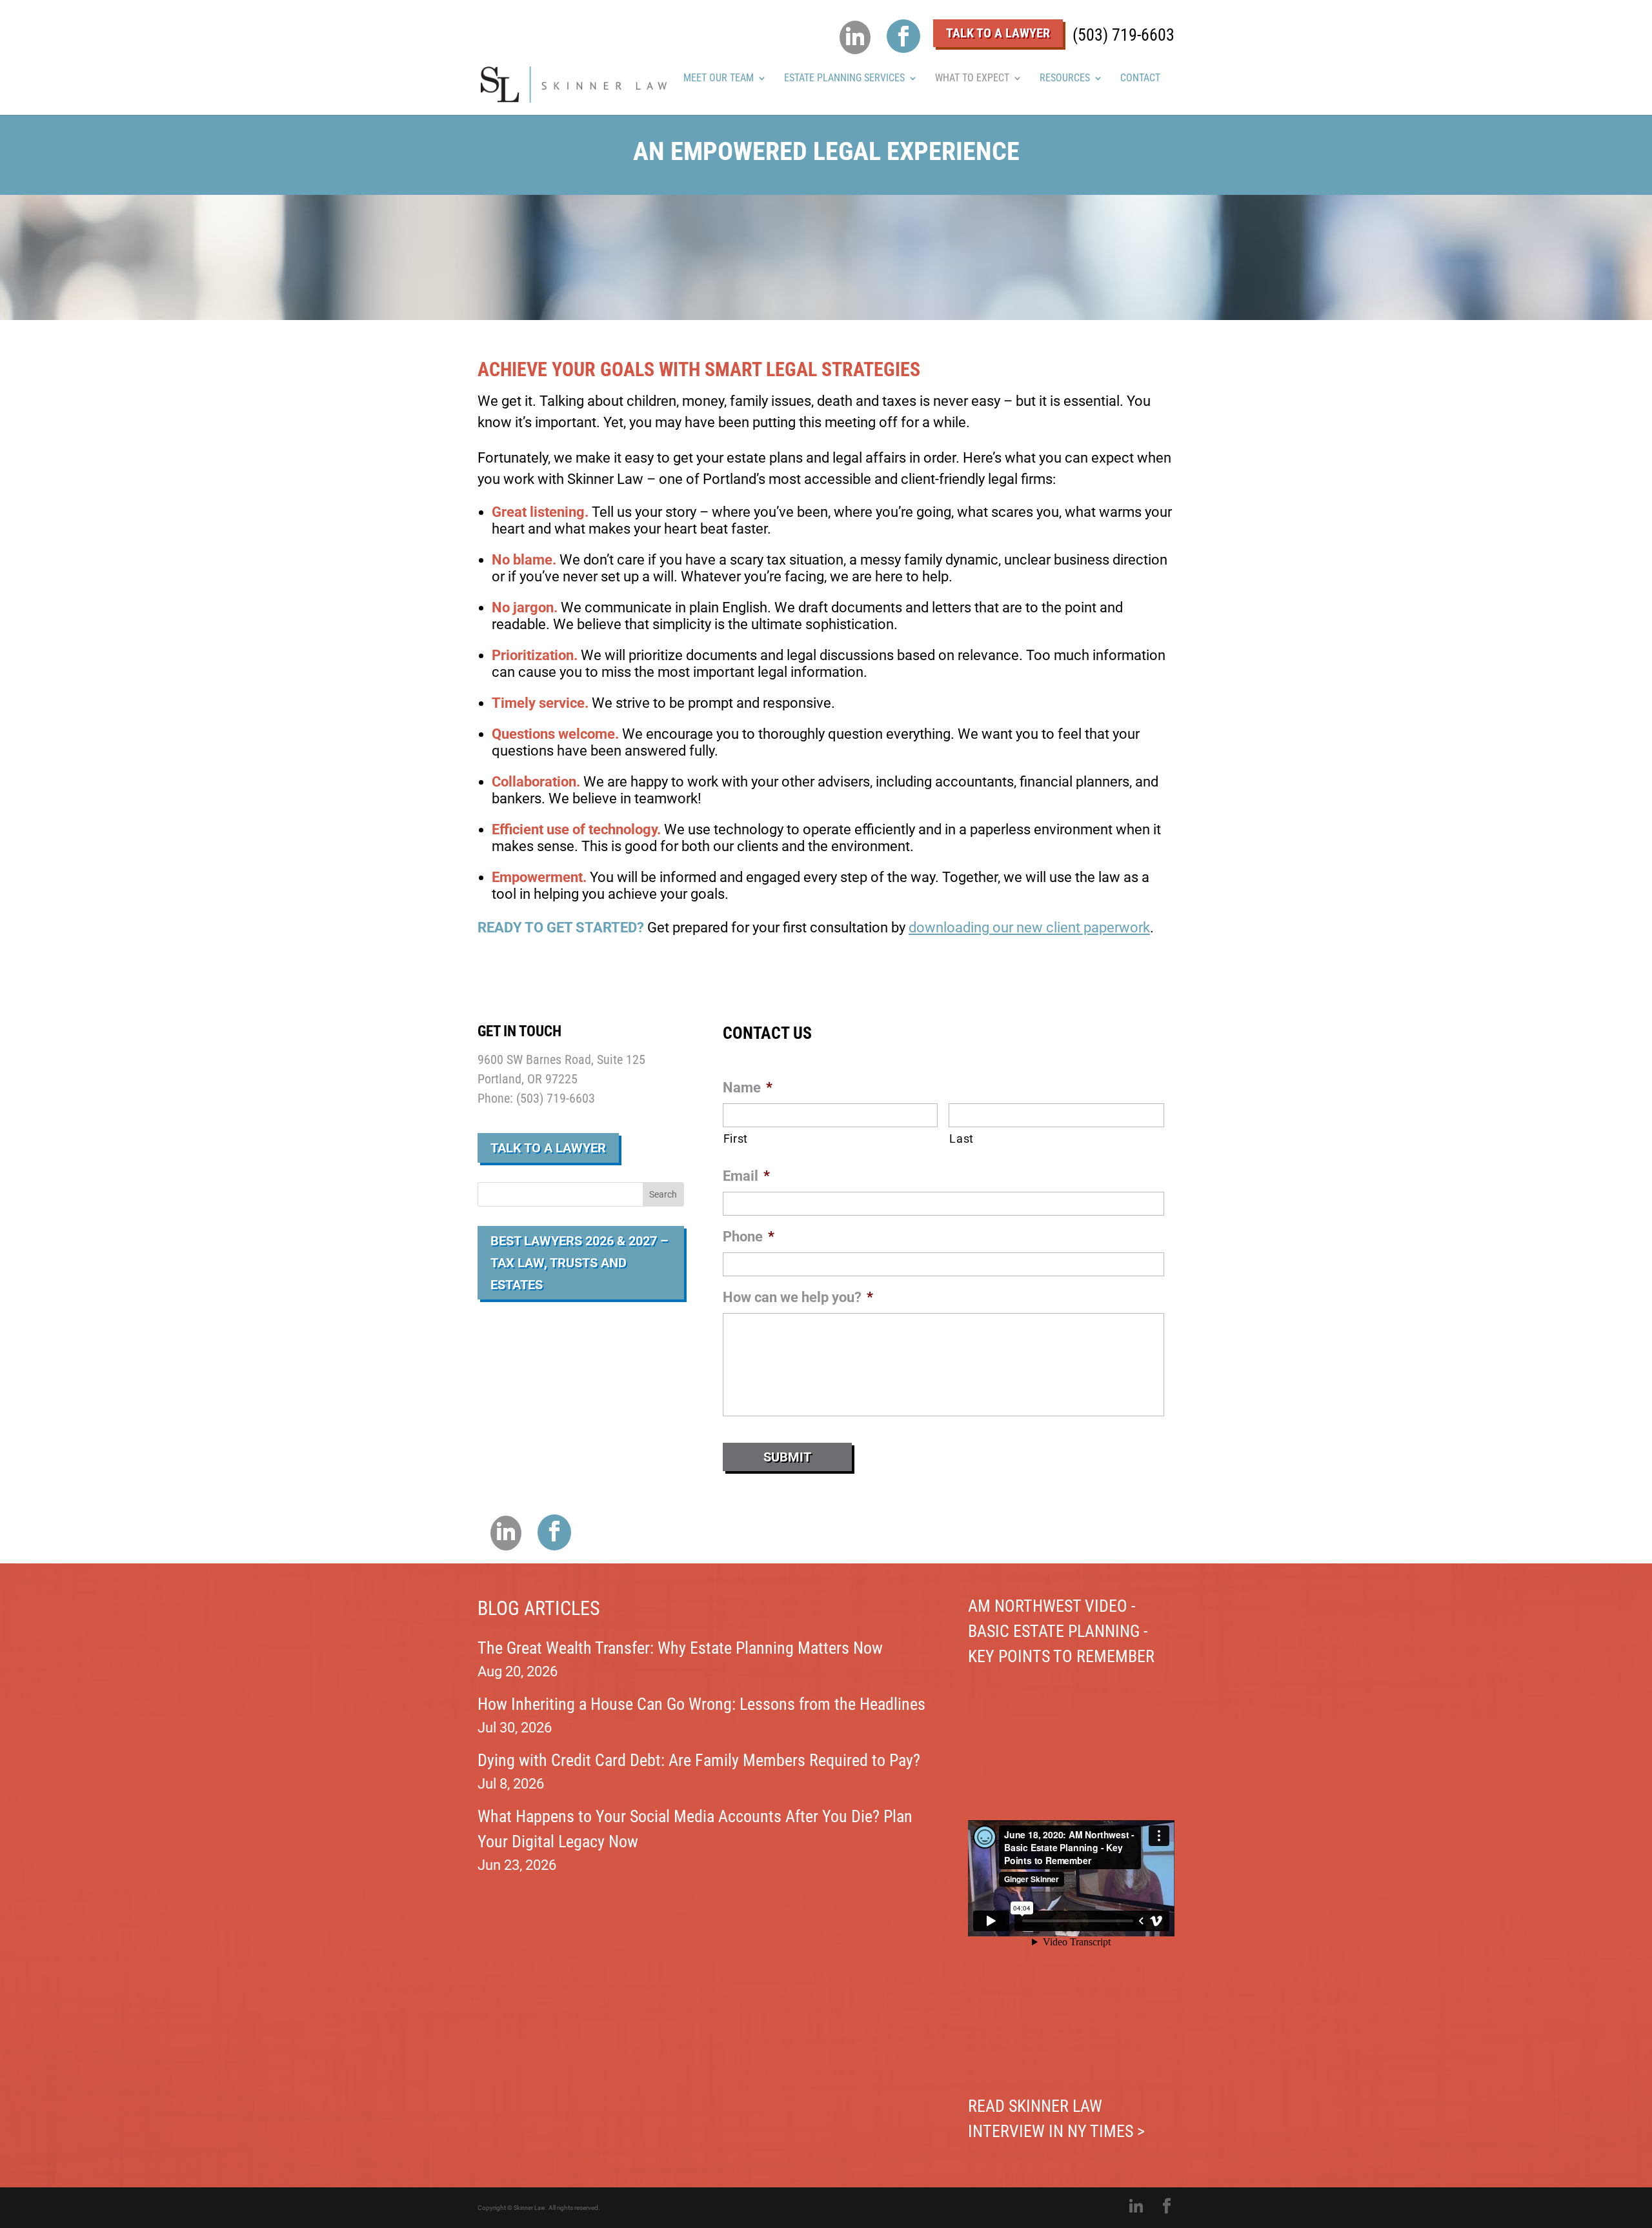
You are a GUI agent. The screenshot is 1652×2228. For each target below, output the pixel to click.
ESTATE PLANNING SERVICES (844, 79)
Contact (1140, 79)
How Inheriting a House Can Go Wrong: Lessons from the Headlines (701, 1704)
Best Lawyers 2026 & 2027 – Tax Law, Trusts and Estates (579, 1263)
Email (746, 1176)
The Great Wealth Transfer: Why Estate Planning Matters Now (680, 1648)
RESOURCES (1065, 79)
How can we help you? (798, 1297)
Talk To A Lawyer (998, 33)
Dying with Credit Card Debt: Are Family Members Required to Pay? (699, 1760)
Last (962, 1139)
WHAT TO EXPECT (972, 79)
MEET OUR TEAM (719, 79)
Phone (749, 1237)
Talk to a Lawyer (548, 1148)
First (736, 1139)
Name (748, 1088)
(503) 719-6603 (1123, 35)
